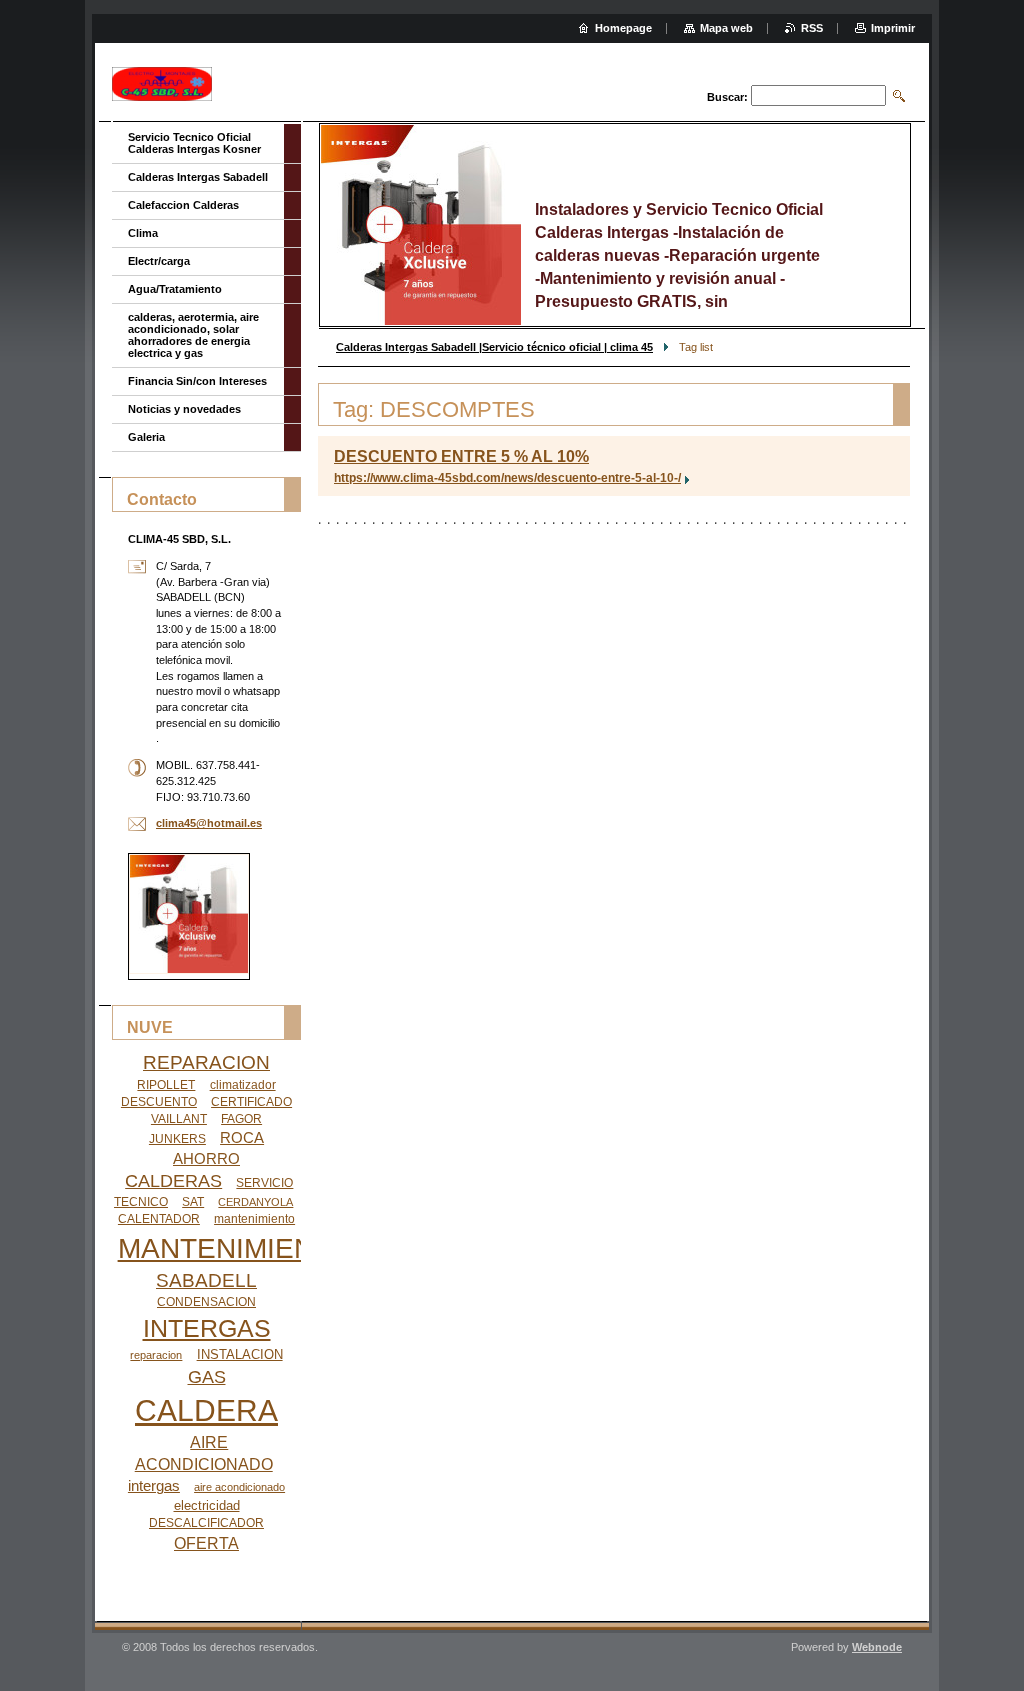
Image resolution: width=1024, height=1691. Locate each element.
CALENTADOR (159, 1219)
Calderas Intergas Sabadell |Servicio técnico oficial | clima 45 (494, 347)
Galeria (146, 437)
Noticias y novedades (184, 409)
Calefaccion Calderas (183, 205)
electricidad (207, 1505)
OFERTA (206, 1543)
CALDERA (206, 1410)
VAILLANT (179, 1119)
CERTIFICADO (251, 1102)
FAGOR (241, 1119)
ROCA (242, 1138)
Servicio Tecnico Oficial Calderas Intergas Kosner (194, 143)
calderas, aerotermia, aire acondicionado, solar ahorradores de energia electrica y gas (193, 335)
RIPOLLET (166, 1085)
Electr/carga (159, 261)
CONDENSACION (206, 1302)
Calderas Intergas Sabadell (198, 177)
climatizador (243, 1085)
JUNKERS (177, 1139)
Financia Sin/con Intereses (197, 381)
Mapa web (726, 28)
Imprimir (893, 28)
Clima (143, 233)
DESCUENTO (159, 1102)
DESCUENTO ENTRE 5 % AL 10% (461, 456)
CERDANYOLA (255, 1202)
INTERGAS (207, 1328)
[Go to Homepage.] (162, 84)
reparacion (156, 1355)
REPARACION (206, 1062)
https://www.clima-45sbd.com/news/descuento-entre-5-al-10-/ (507, 478)
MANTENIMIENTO (235, 1248)
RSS (812, 28)
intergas (154, 1486)
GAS (207, 1377)
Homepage (623, 28)
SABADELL (206, 1280)
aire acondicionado (239, 1487)
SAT (193, 1202)
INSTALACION (240, 1354)
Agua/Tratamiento (175, 289)
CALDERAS (173, 1181)
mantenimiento (254, 1219)
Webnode (877, 1647)
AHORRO (206, 1159)
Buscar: (727, 97)
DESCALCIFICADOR (206, 1523)
